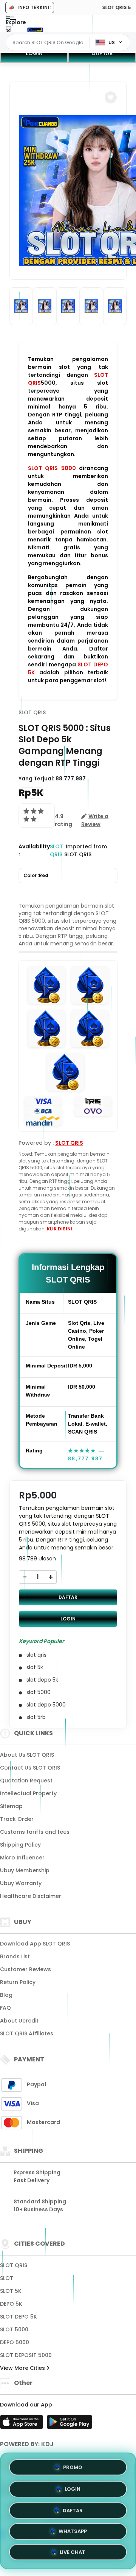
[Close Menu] (8, 31)
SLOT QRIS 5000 (52, 468)
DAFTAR (102, 53)
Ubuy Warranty (21, 1883)
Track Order (17, 1819)
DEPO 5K (11, 2304)
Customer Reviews (25, 1969)
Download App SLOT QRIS (35, 1944)
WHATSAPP (73, 2532)
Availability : (34, 850)
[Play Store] (70, 2424)
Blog (6, 1995)
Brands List (15, 1956)
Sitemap (11, 1806)
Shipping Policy (20, 1845)
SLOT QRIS (32, 712)
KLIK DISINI (59, 1229)
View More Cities (23, 2368)
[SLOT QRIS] (35, 29)
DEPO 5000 (15, 2342)
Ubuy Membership (25, 1870)
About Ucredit (19, 2021)
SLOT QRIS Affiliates (27, 2033)
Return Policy (18, 1982)
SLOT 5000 (14, 2329)
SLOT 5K (11, 2291)
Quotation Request (26, 1781)
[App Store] (23, 2424)
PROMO (73, 2464)
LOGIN (34, 53)
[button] (111, 97)
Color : (36, 875)
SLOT (7, 2278)
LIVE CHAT (73, 2554)
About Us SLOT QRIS (27, 1755)
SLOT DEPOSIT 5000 (26, 2355)
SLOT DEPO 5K (19, 2317)
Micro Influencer (22, 1858)
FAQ (5, 2008)
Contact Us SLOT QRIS (30, 1768)
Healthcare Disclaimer (31, 1896)
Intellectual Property (28, 1793)
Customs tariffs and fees (35, 1832)
